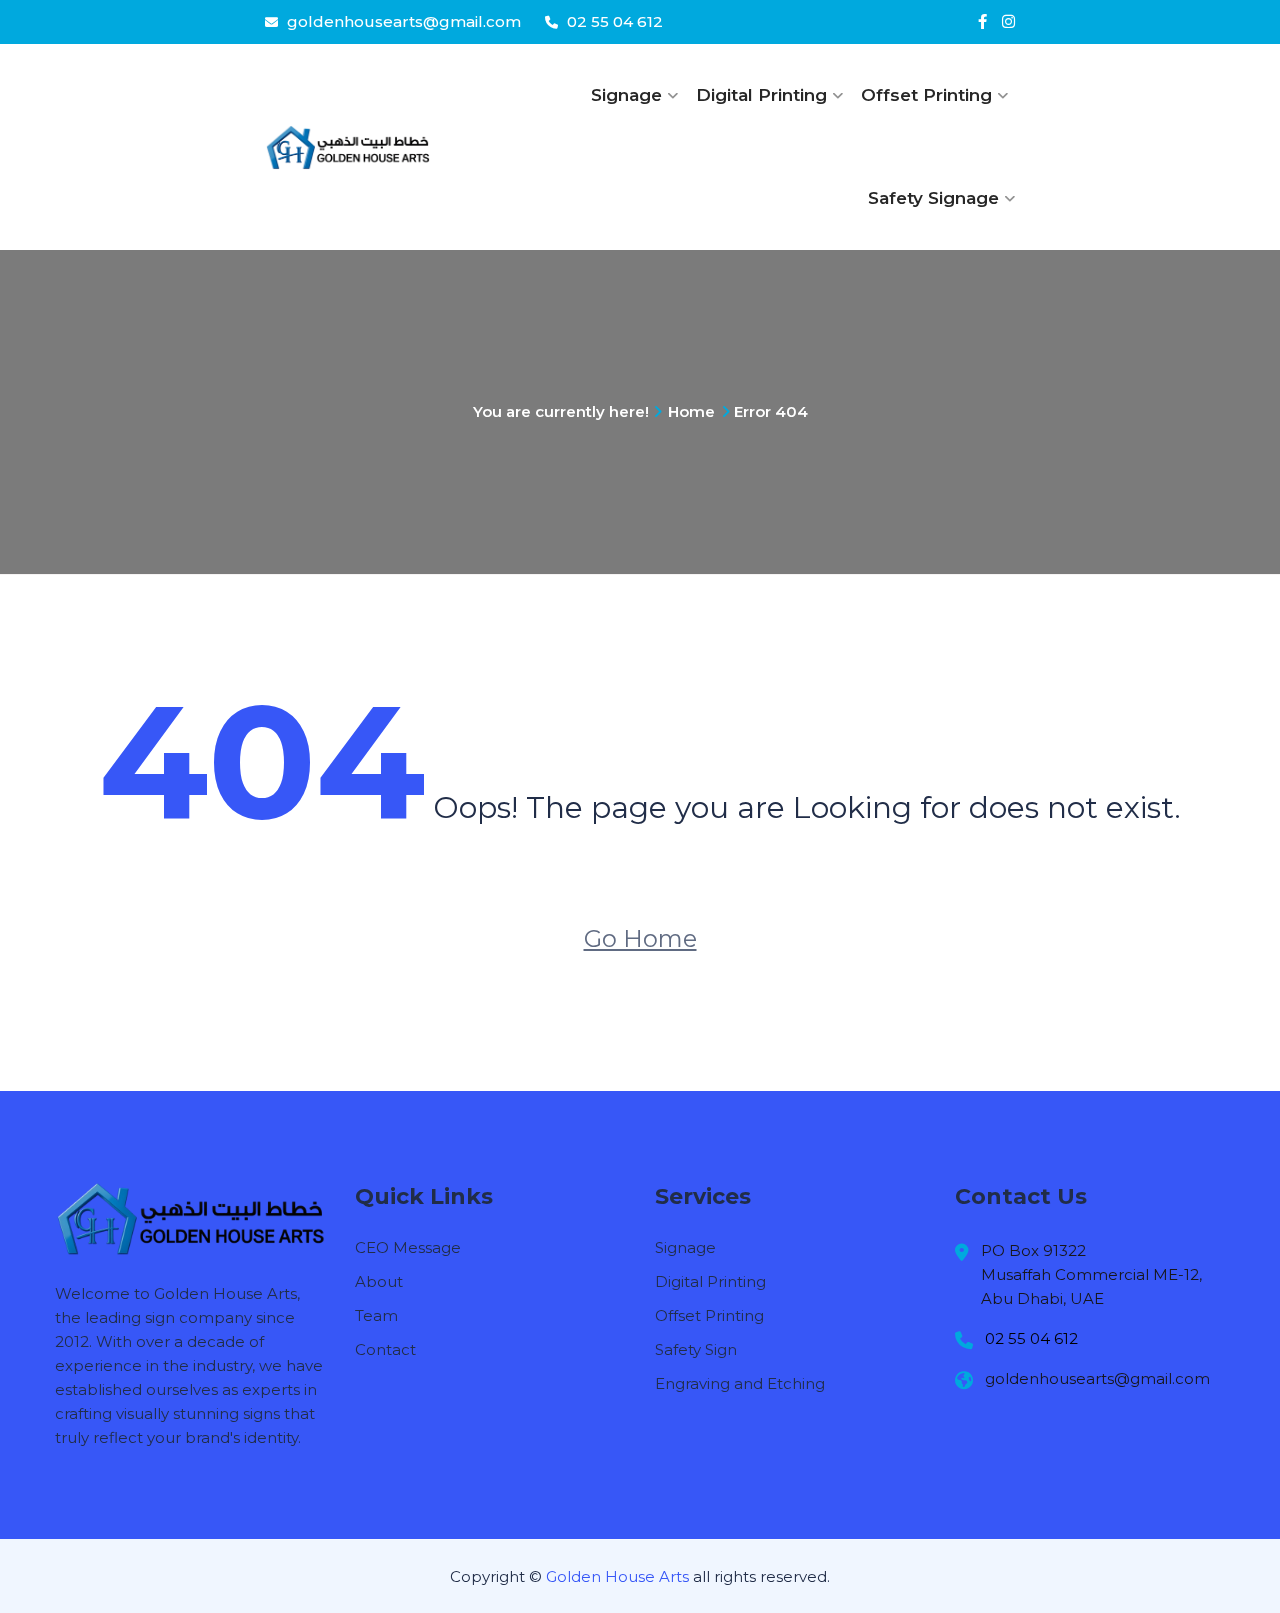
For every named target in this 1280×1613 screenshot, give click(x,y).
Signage (626, 95)
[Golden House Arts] (347, 147)
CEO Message (408, 1247)
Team (376, 1315)
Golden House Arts (615, 1576)
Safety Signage (933, 198)
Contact (385, 1349)
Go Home (640, 938)
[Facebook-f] (982, 22)
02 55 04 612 (613, 21)
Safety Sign (696, 1349)
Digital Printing (761, 95)
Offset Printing (926, 95)
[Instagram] (1008, 22)
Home (691, 411)
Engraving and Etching (740, 1383)
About (379, 1281)
